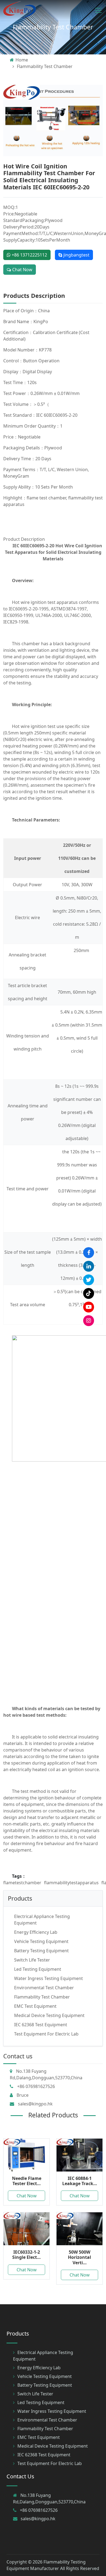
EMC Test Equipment (35, 2006)
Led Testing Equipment (38, 1969)
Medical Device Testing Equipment (49, 2015)
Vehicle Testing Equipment (41, 1941)
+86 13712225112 (29, 255)
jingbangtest (76, 255)
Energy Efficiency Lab (36, 1932)
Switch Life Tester (32, 1960)
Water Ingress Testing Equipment (49, 1978)
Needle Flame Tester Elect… (27, 2181)
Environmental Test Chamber (44, 1988)
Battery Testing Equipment (41, 1951)
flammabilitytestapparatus (71, 1883)
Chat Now (22, 270)
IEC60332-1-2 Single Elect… (26, 2255)
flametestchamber (22, 1883)
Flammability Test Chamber (53, 27)
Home (22, 60)
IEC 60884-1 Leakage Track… (80, 2181)
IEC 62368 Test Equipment (41, 2025)
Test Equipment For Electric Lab (46, 2034)
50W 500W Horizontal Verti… (79, 2257)
